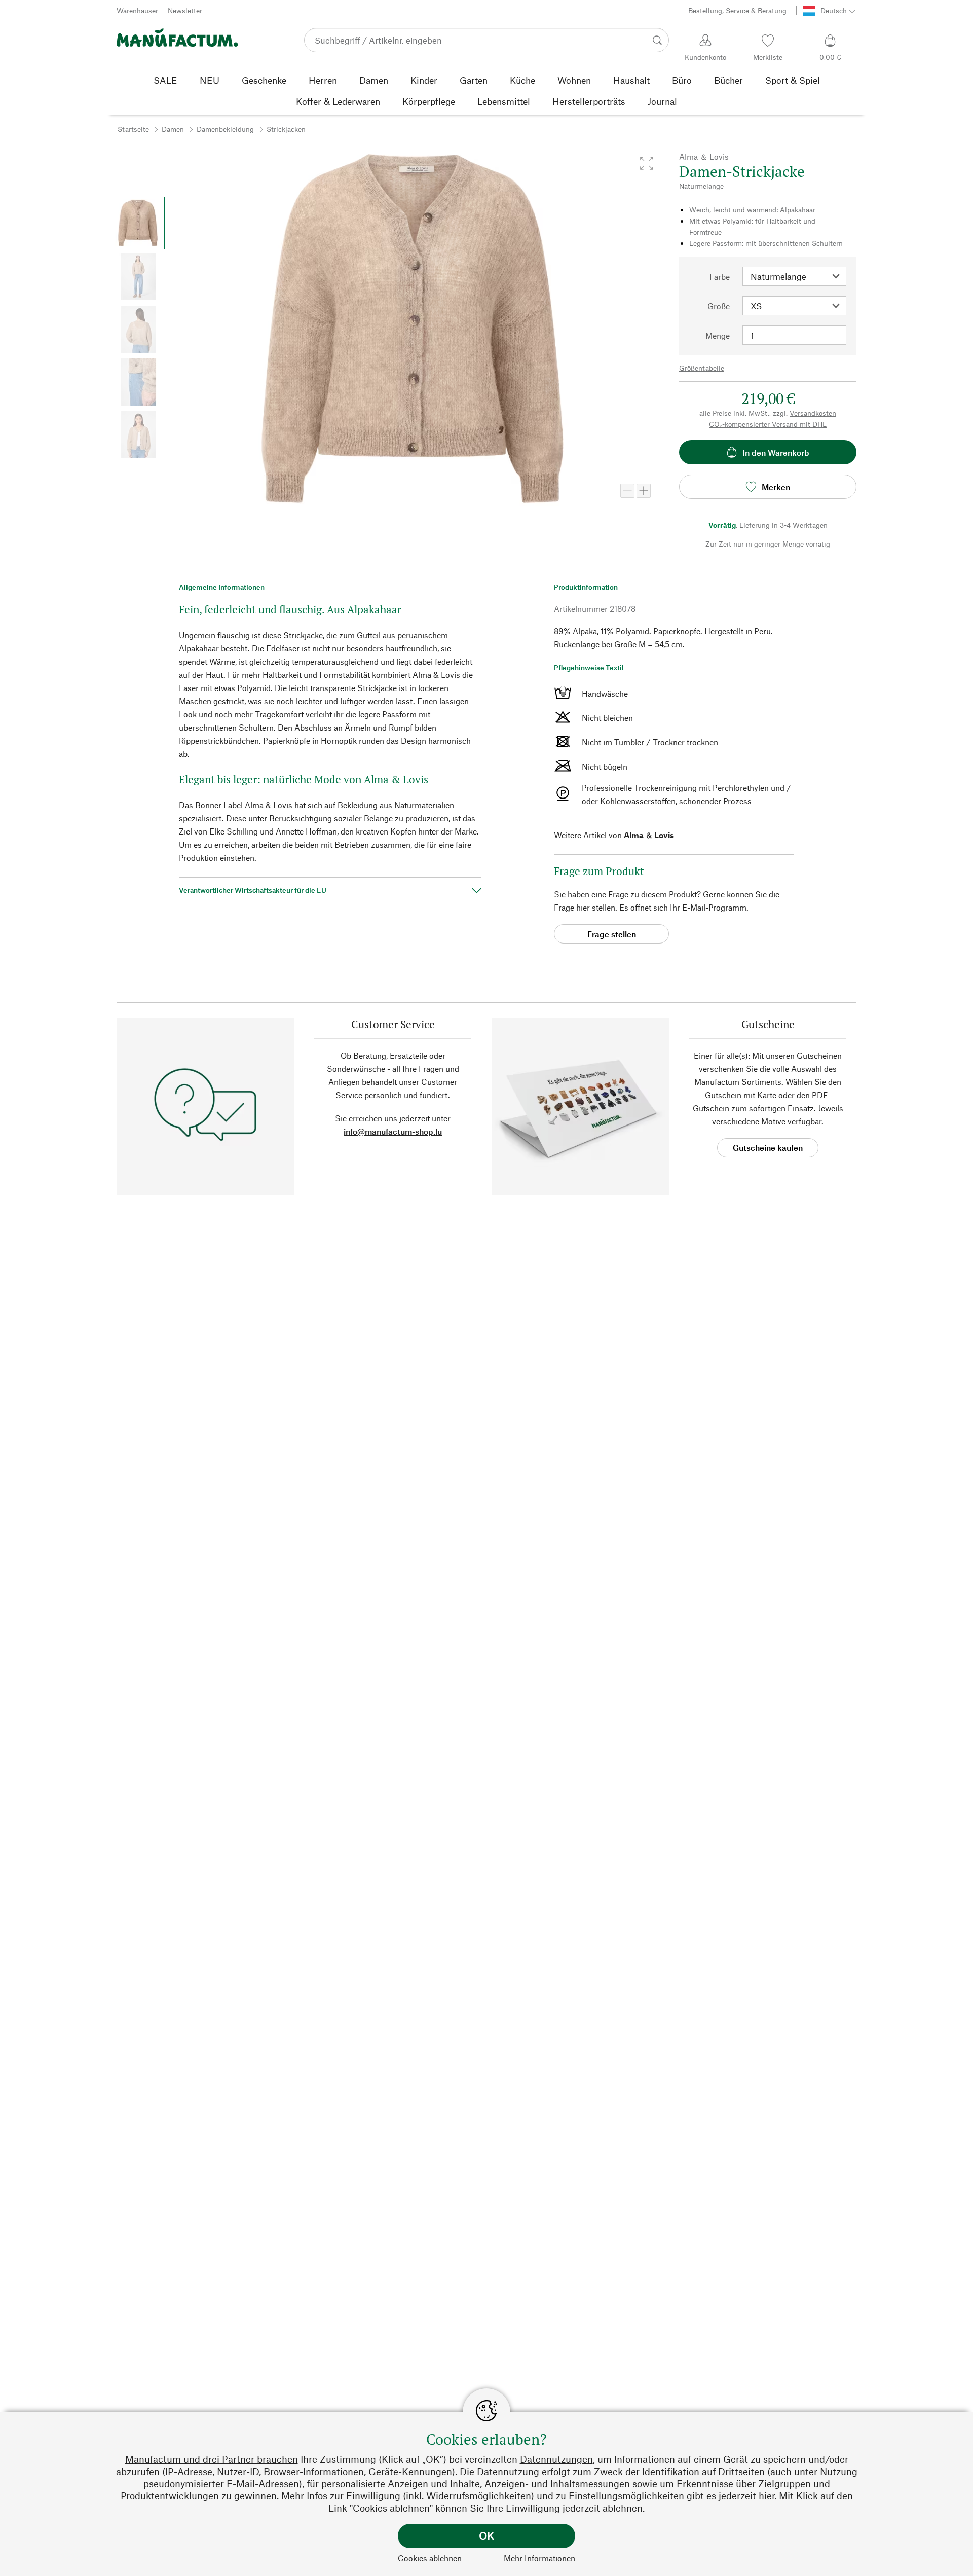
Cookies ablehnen (430, 2558)
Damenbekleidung (225, 129)
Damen (173, 129)
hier (766, 2496)
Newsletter (185, 10)
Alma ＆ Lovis (649, 835)
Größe (719, 306)
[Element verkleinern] (627, 491)
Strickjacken (286, 129)
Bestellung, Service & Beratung (737, 10)
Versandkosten (813, 413)
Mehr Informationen (539, 2558)
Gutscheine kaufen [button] (768, 1148)
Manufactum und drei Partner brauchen (212, 2459)
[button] (647, 163)
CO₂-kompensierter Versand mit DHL (768, 424)
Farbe (720, 277)
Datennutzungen (556, 2459)
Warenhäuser (137, 10)
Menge (718, 335)
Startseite (133, 129)
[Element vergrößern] (644, 491)
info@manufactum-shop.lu (393, 1131)
